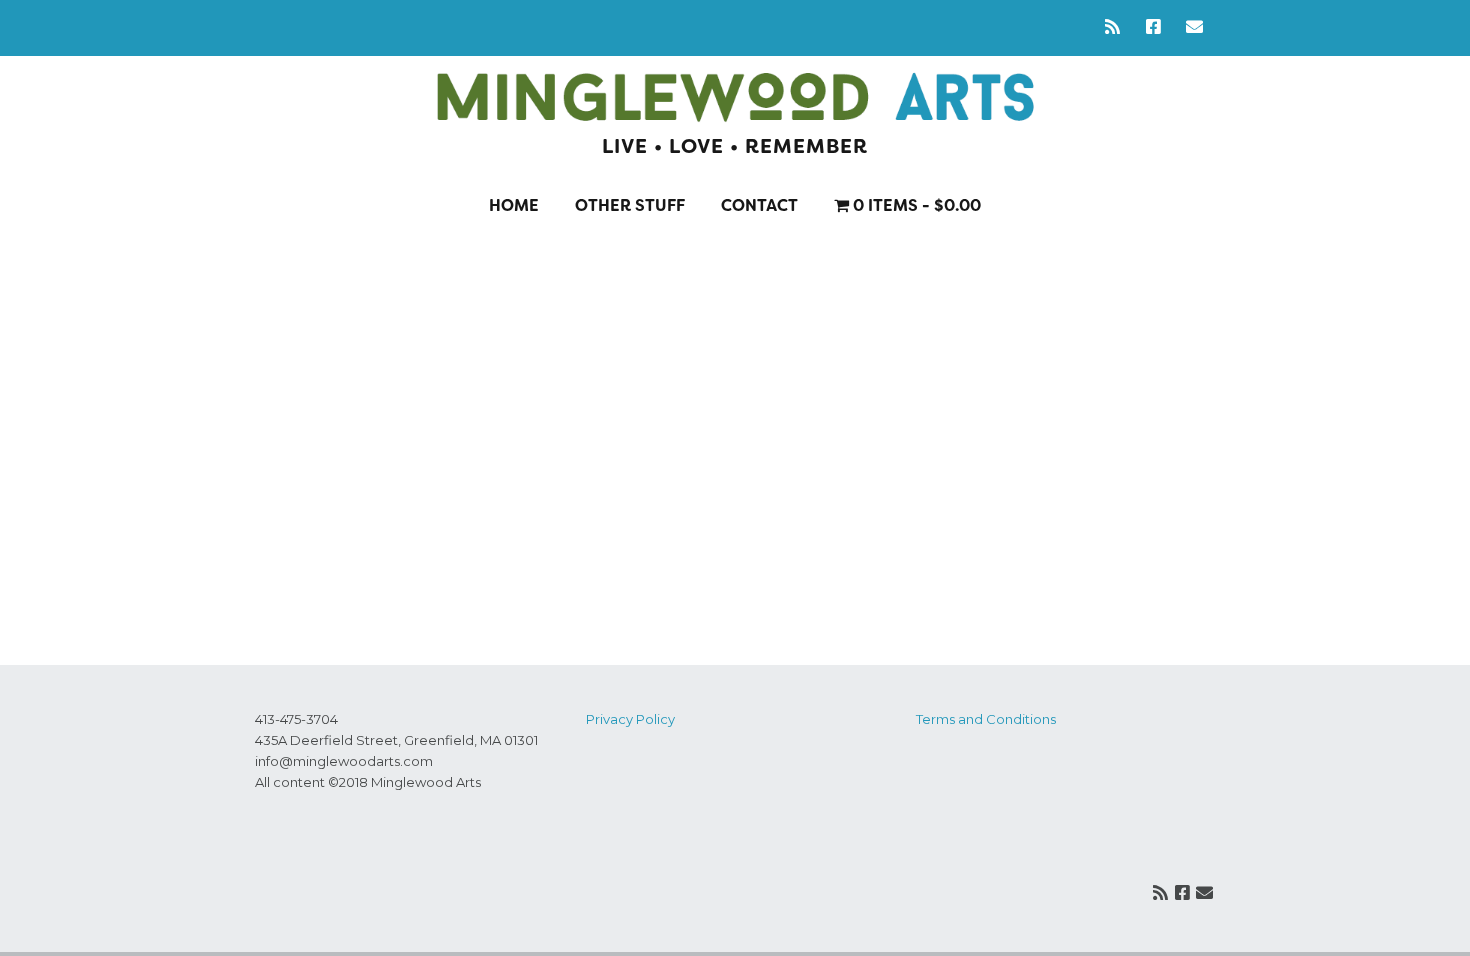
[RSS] (1117, 27)
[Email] (1194, 27)
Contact (759, 205)
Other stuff (630, 205)
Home (514, 205)
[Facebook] (1153, 27)
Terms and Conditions (986, 719)
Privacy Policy (630, 719)
